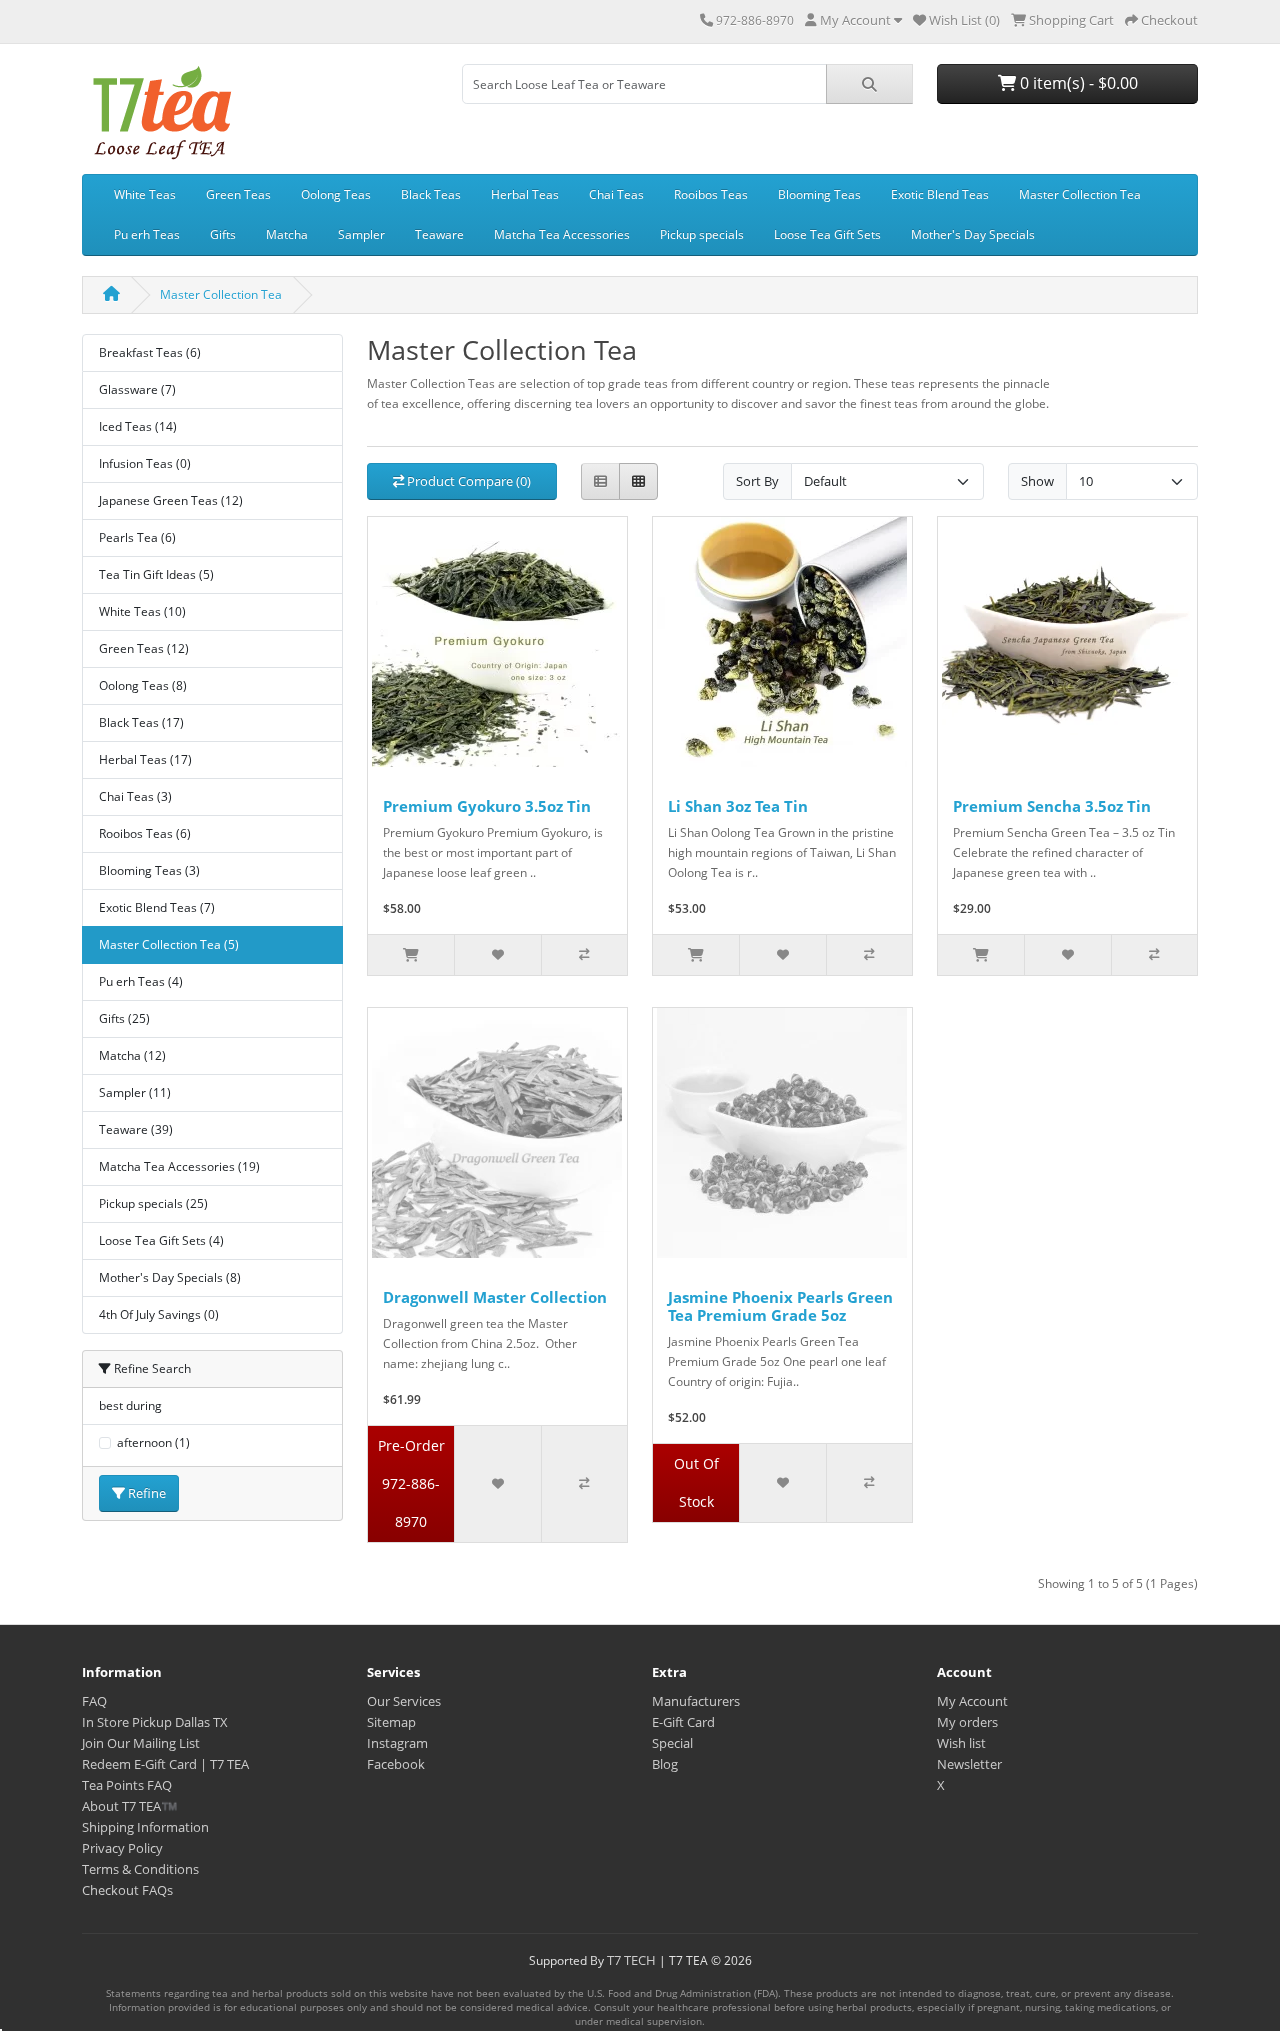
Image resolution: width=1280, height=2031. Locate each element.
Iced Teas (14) (138, 426)
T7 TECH (631, 1960)
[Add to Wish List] (497, 955)
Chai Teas (616, 194)
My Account (972, 1701)
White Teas (145, 194)
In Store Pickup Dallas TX (155, 1722)
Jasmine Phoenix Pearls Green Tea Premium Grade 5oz (780, 1306)
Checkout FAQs (127, 1890)
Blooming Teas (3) (149, 870)
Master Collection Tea (1080, 194)
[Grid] (638, 481)
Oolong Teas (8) (143, 685)
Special (672, 1743)
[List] (600, 481)
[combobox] (644, 84)
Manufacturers (696, 1701)
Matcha (287, 234)
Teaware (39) (136, 1129)
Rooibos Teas (711, 194)
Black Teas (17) (141, 722)
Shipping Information (145, 1827)
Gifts (223, 234)
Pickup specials (702, 234)
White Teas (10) (142, 611)
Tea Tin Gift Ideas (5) (156, 574)
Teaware (439, 234)
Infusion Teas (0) (145, 463)
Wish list (961, 1743)
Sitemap (391, 1722)
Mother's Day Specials (973, 234)
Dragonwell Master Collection (495, 1297)
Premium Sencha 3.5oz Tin (1052, 806)
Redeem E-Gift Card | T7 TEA (165, 1764)
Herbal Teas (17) (145, 759)
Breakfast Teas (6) (150, 352)
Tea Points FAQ (127, 1785)
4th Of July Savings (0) (159, 1314)
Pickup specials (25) (153, 1203)
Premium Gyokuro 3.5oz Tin (487, 806)
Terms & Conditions (140, 1869)
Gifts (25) (124, 1018)
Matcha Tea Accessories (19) (179, 1166)
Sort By (757, 481)
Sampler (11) (135, 1092)
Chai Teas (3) (135, 796)
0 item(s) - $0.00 (1077, 83)
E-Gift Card (683, 1722)
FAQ (94, 1701)
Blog (665, 1764)
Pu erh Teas (147, 234)
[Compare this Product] (584, 955)
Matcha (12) (132, 1055)
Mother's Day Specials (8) (170, 1277)
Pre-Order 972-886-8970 (411, 1483)
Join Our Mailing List (141, 1743)
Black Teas (431, 194)
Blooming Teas (819, 194)
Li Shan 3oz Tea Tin (738, 806)
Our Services (404, 1701)
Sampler (361, 234)
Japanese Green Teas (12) (171, 500)
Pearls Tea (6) (137, 537)
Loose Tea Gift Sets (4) (161, 1240)
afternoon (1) (153, 1442)
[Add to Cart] (411, 955)
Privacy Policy (122, 1848)
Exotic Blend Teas (940, 194)
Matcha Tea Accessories (562, 234)
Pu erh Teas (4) (141, 981)
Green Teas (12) (144, 648)
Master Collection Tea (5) (169, 944)
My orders (967, 1722)
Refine (145, 1493)
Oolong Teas (336, 194)
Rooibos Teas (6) (145, 833)
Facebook (396, 1764)
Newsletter (969, 1764)
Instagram (397, 1743)
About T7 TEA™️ (129, 1806)
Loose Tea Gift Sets (827, 234)
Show (1037, 481)
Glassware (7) (137, 389)
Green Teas (238, 194)
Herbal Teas (525, 194)
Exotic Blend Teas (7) (157, 907)
